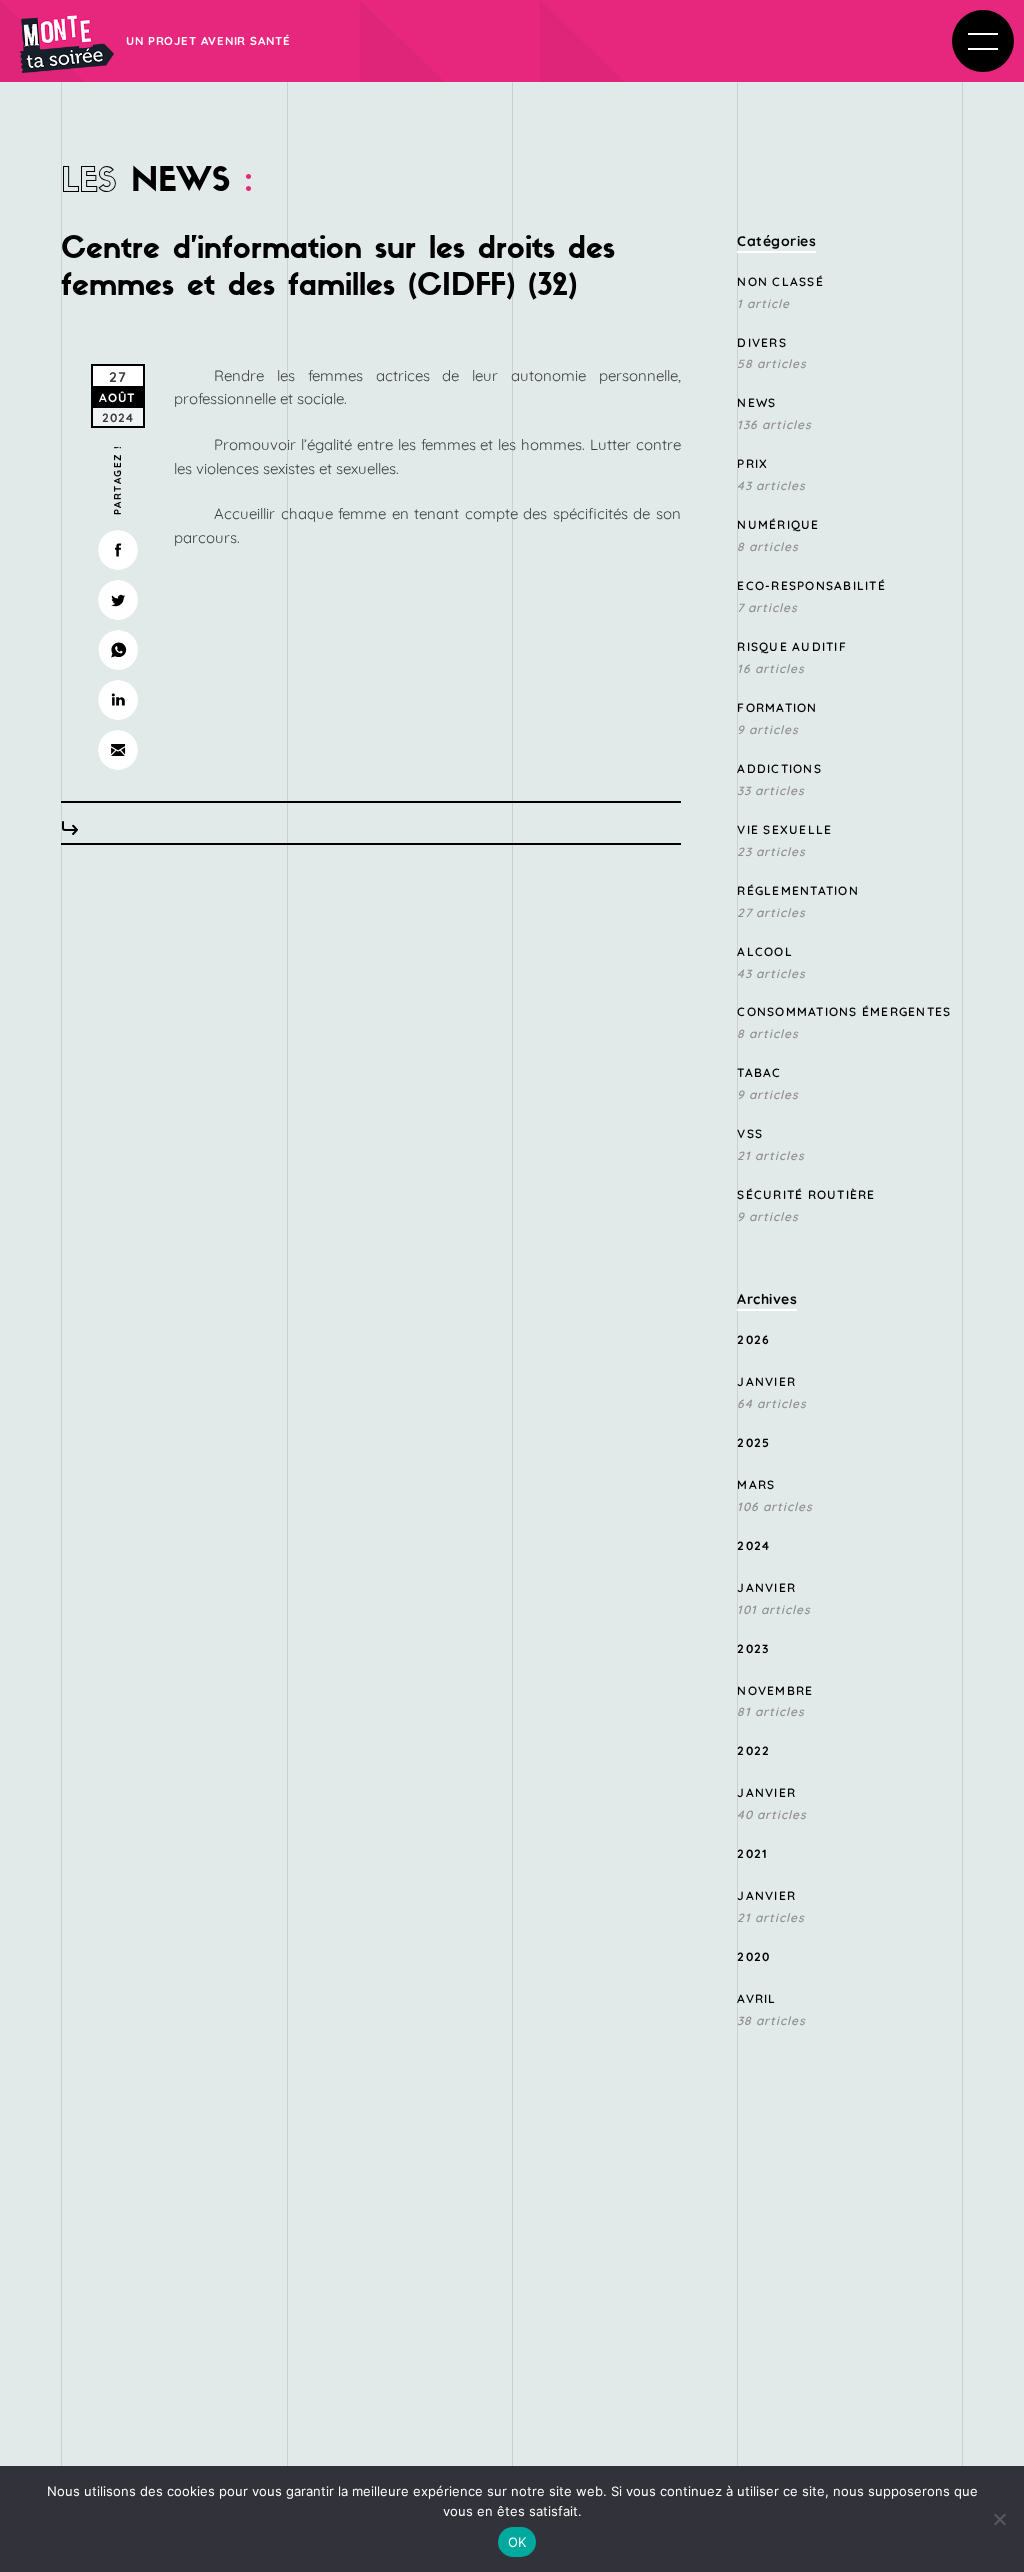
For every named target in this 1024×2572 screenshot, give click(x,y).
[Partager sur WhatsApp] (118, 650)
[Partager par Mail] (118, 750)
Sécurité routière (806, 1194)
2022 (753, 1750)
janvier (766, 1381)
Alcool (765, 951)
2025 (753, 1442)
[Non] (999, 2519)
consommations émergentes (844, 1011)
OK (517, 2542)
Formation (777, 707)
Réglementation (798, 890)
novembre (775, 1690)
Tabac (759, 1072)
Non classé (780, 281)
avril (756, 1998)
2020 (753, 1956)
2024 (753, 1545)
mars (756, 1484)
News (756, 402)
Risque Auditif (792, 646)
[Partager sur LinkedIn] (118, 700)
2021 (752, 1853)
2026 (753, 1339)
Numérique (778, 524)
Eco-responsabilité (811, 585)
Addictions (779, 768)
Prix (752, 463)
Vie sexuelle (784, 829)
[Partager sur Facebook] (118, 550)
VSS (750, 1133)
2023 (753, 1648)
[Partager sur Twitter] (118, 600)
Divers (762, 342)
